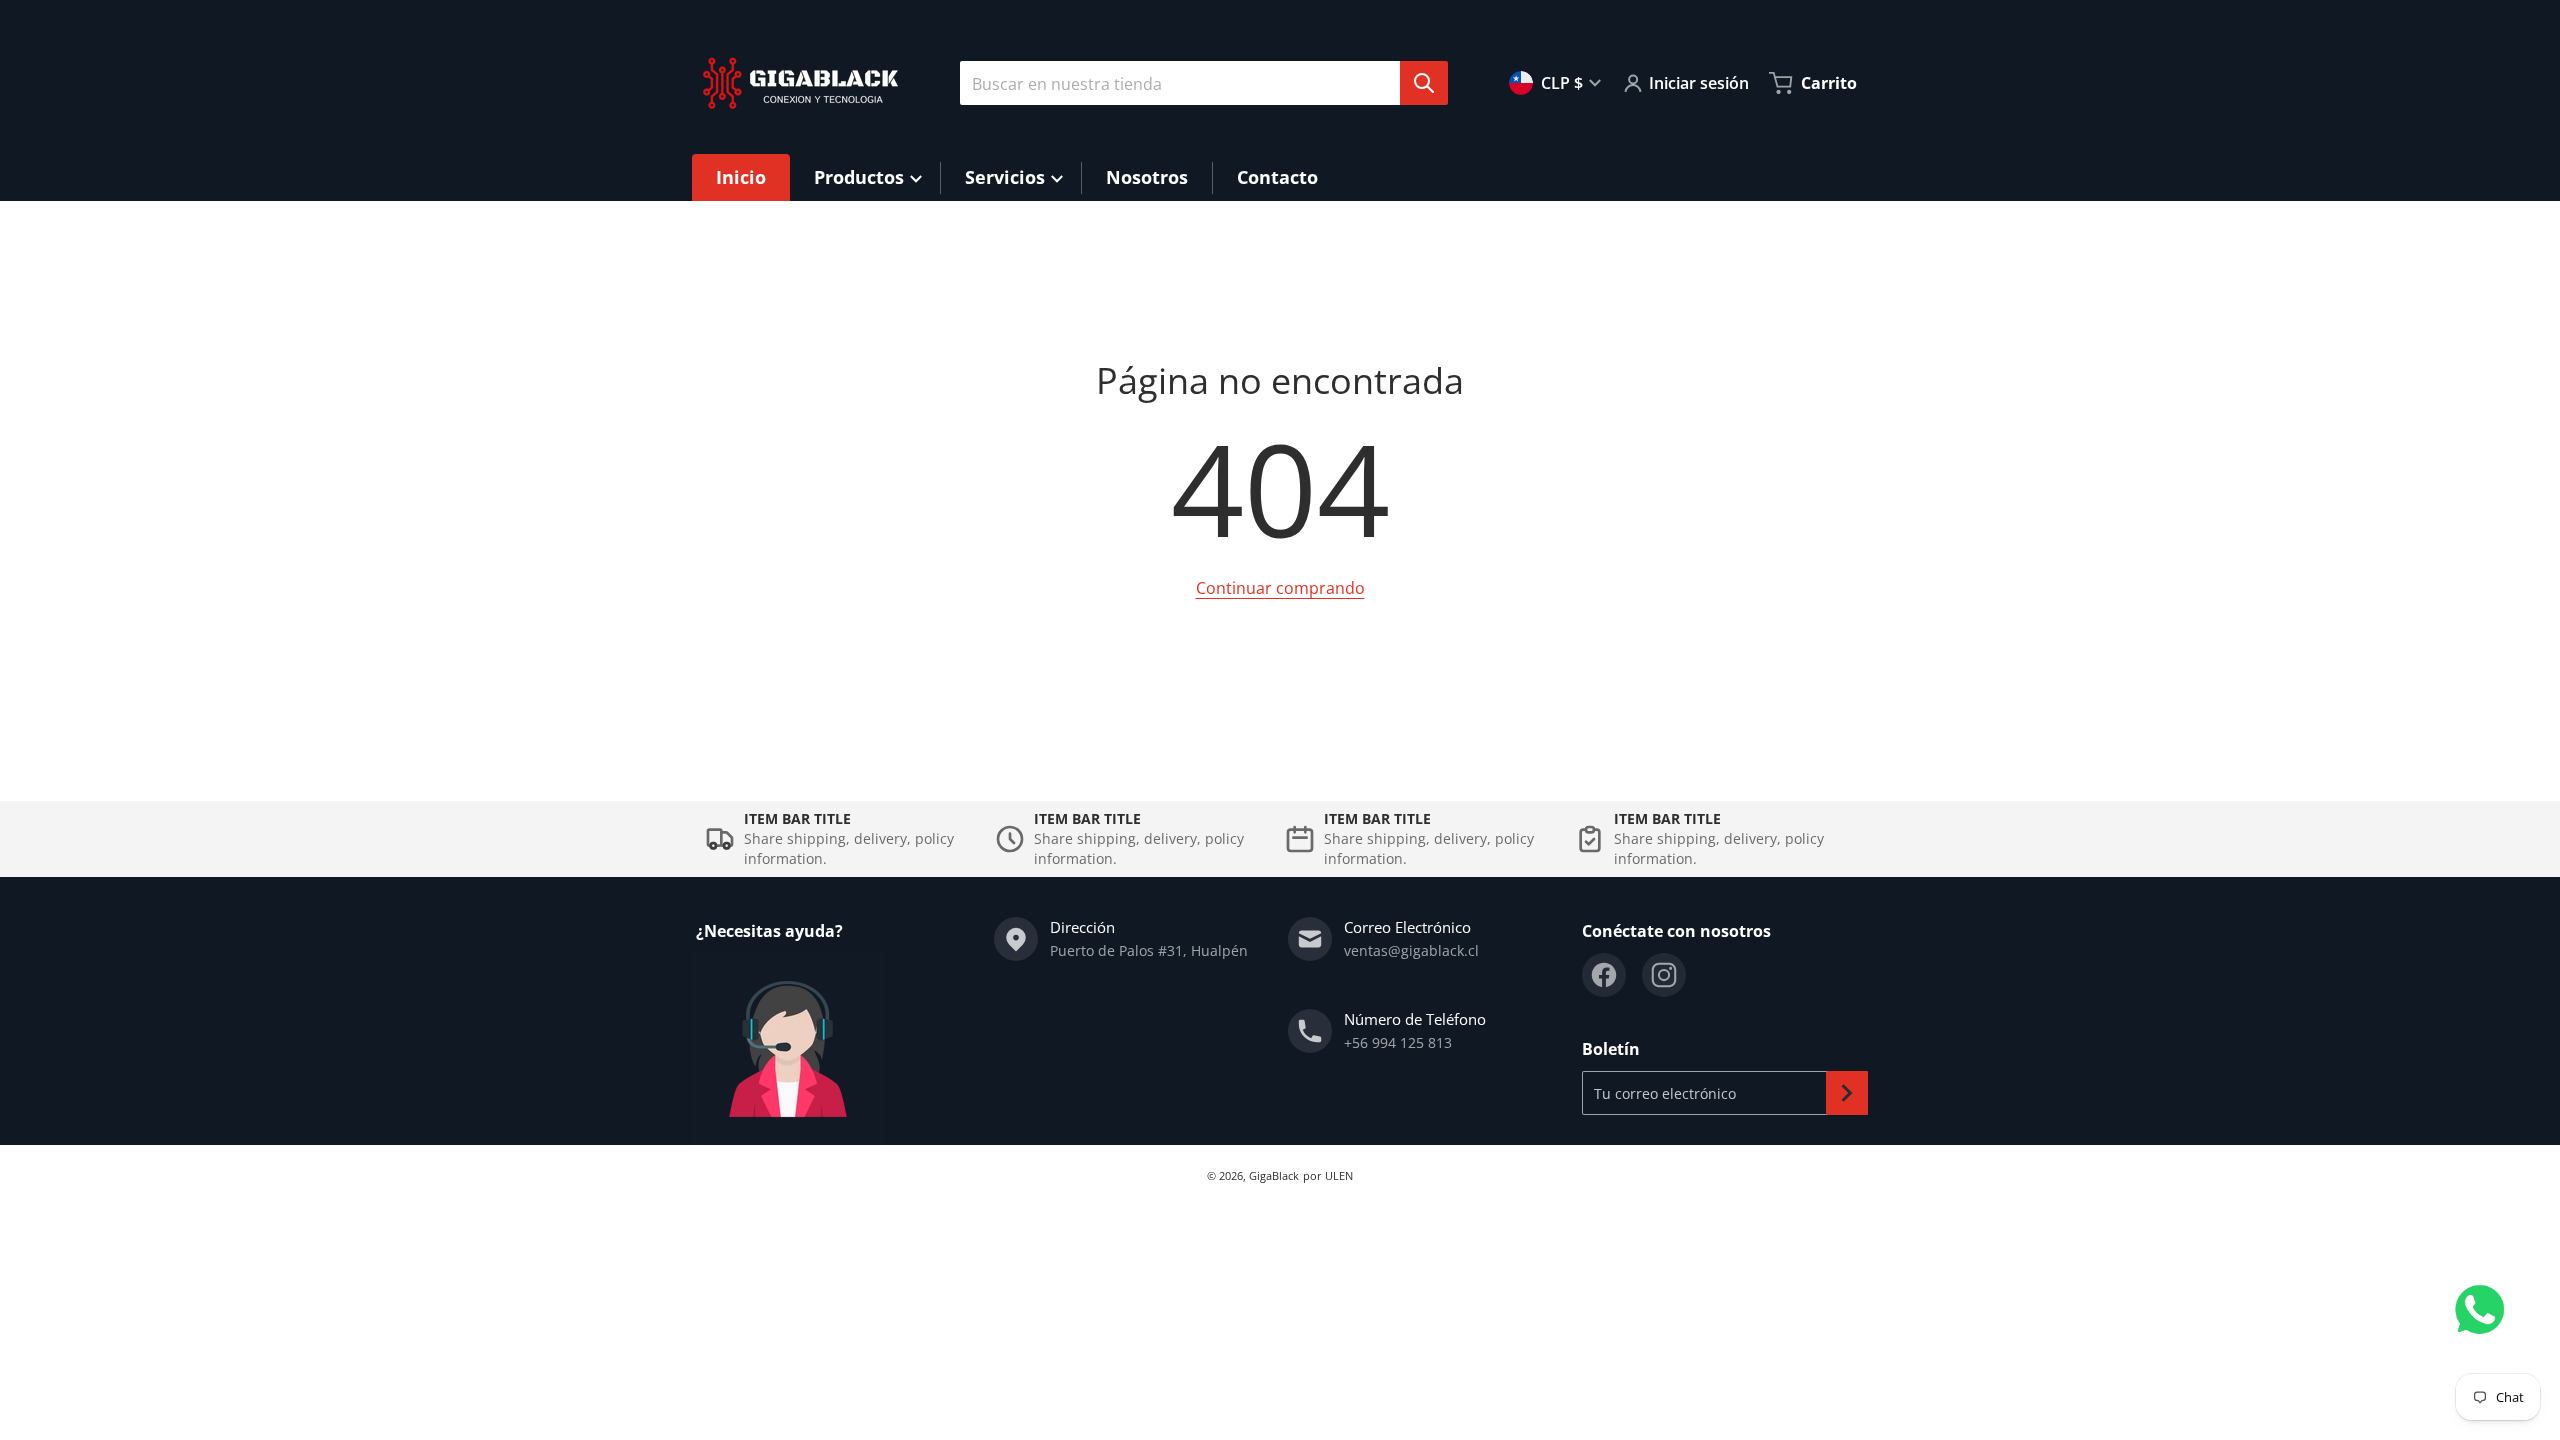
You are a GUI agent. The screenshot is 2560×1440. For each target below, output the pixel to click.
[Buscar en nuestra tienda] (1424, 83)
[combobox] (1196, 83)
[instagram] (1664, 975)
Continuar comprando (1280, 588)
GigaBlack (1274, 1175)
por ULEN (1328, 1175)
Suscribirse (1847, 1093)
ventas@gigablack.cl (1411, 950)
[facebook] (1604, 975)
